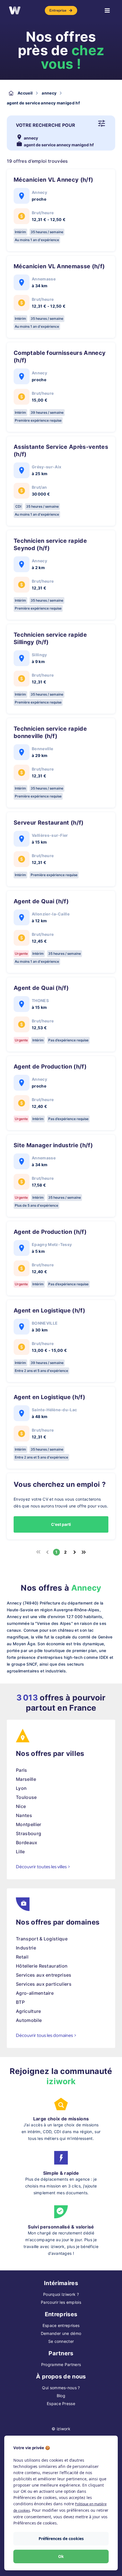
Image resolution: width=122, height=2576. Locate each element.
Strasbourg (29, 1833)
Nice (21, 1806)
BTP (20, 2002)
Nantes (24, 1815)
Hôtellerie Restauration (42, 1966)
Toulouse (26, 1797)
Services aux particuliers (44, 1984)
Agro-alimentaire (35, 1993)
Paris (22, 1770)
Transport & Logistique (42, 1939)
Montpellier (29, 1824)
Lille (20, 1852)
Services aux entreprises (44, 1975)
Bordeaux (27, 1843)
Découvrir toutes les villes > (43, 1867)
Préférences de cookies (61, 2539)
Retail (22, 1957)
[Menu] (107, 10)
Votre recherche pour (46, 125)
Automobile (29, 2020)
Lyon (21, 1788)
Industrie (26, 1948)
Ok (61, 2556)
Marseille (26, 1779)
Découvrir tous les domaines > (46, 2035)
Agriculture (29, 2011)
